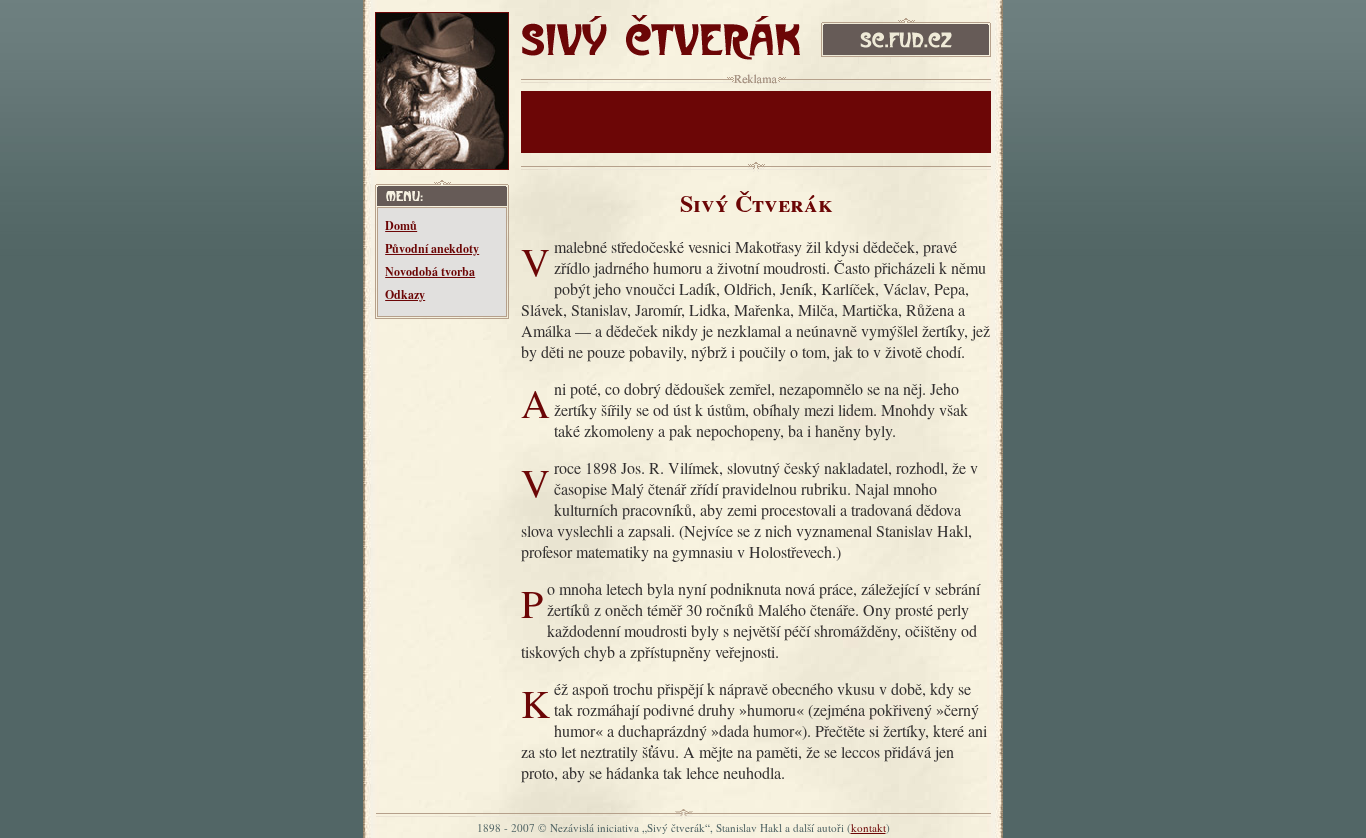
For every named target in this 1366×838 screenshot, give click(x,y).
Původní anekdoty (432, 248)
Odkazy (405, 294)
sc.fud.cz (849, 22)
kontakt (868, 827)
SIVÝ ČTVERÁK (617, 31)
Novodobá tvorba (430, 271)
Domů (401, 225)
